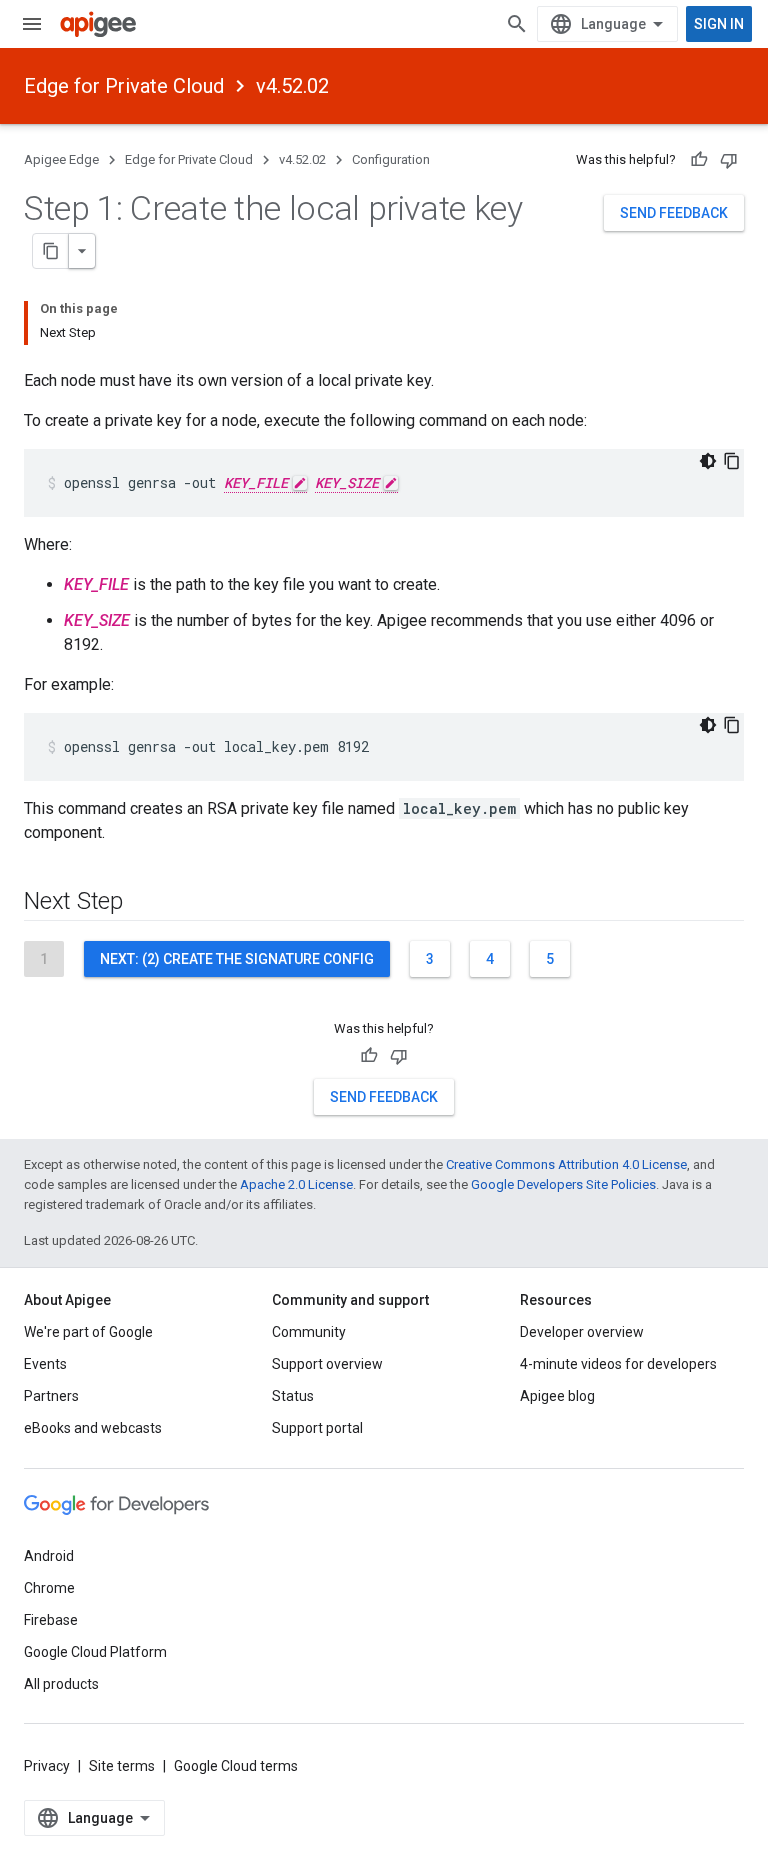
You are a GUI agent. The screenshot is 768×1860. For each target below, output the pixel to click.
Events (45, 1364)
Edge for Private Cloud (124, 86)
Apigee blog (557, 1396)
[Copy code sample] (732, 461)
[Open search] (517, 24)
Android (49, 1556)
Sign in (719, 24)
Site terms (122, 1766)
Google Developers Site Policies (563, 1184)
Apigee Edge (61, 159)
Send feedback (674, 213)
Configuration (391, 159)
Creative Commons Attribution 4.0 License (566, 1164)
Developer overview (582, 1332)
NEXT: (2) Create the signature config (237, 959)
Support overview (327, 1364)
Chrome (49, 1588)
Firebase (51, 1620)
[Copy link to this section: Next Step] (143, 903)
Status (293, 1396)
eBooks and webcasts (93, 1428)
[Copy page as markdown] (51, 251)
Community (309, 1332)
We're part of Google (88, 1332)
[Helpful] (699, 160)
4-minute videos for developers (618, 1364)
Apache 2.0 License (296, 1184)
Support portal (317, 1428)
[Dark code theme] (708, 461)
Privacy (47, 1766)
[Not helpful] (729, 160)
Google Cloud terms (236, 1766)
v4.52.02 (292, 86)
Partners (51, 1396)
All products (61, 1684)
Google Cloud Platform (95, 1652)
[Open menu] (32, 24)
